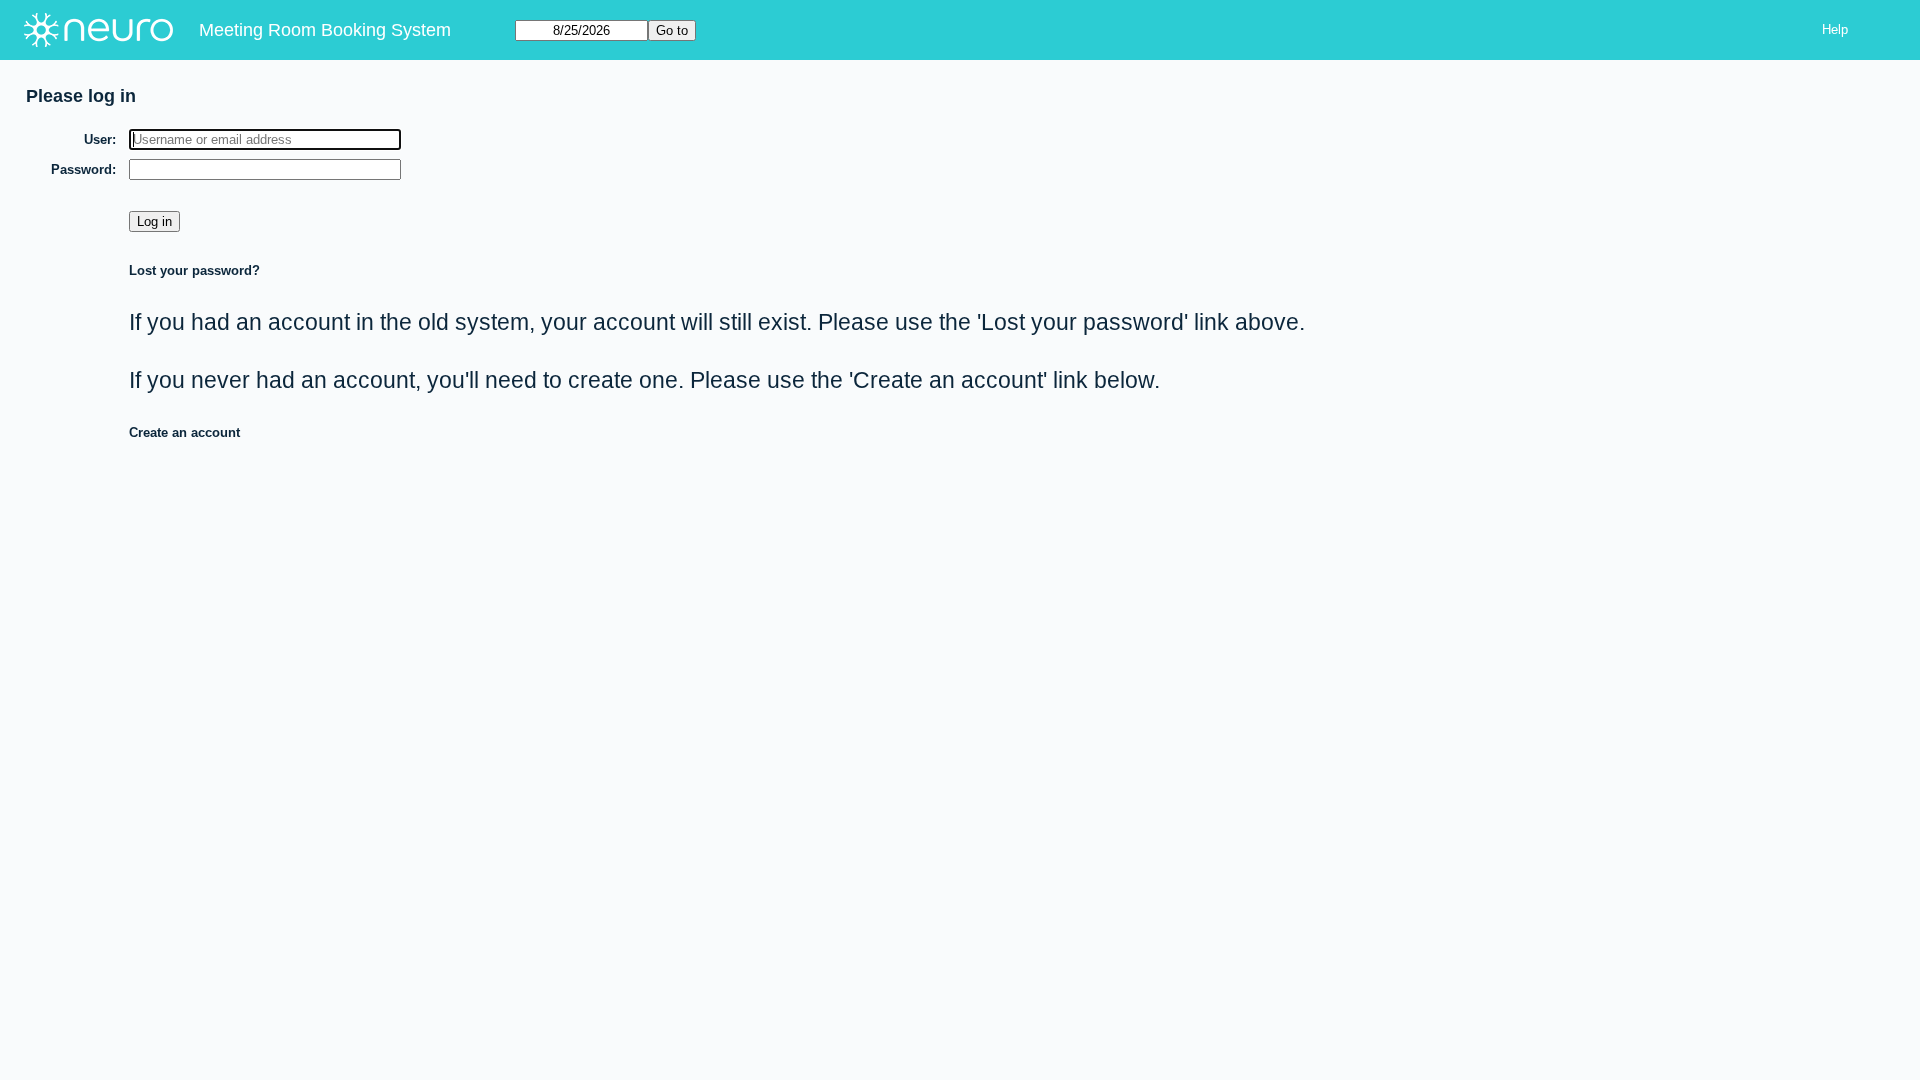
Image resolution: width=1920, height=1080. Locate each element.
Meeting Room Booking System (325, 30)
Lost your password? (194, 270)
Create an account (184, 432)
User (98, 139)
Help (1835, 29)
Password (81, 169)
